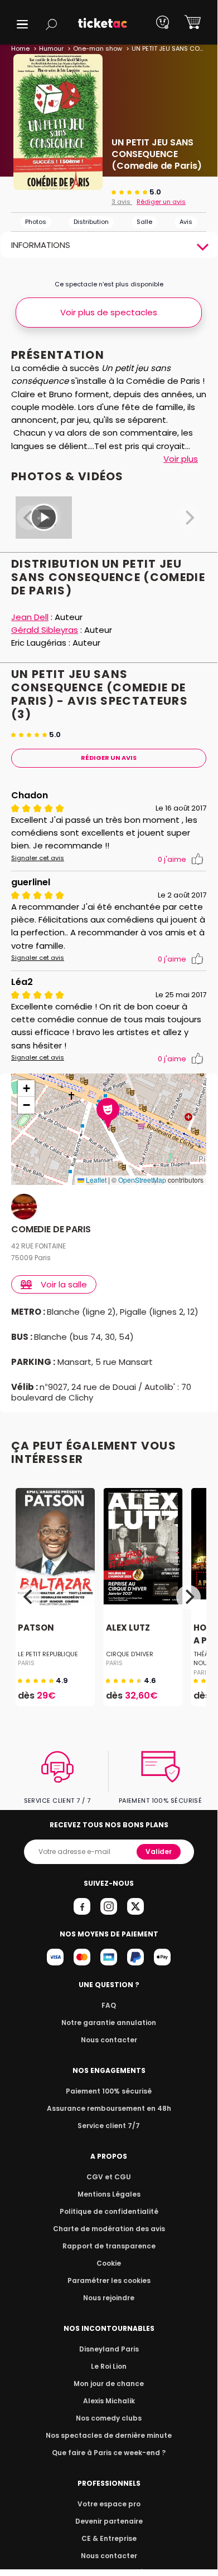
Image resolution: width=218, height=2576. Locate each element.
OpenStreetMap (142, 1180)
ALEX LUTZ (128, 1628)
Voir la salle (64, 1284)
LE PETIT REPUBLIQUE (48, 1654)
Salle (144, 222)
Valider (159, 1851)
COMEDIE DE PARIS (51, 1230)
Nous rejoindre (109, 2298)
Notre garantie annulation (109, 2023)
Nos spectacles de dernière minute (109, 2435)
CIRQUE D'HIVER (130, 1654)
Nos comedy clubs (109, 2418)
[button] (22, 24)
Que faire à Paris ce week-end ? (109, 2453)
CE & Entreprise (109, 2538)
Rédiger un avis (161, 202)
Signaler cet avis (38, 858)
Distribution (91, 222)
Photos (36, 222)
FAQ (109, 2005)
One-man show (98, 48)
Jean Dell (30, 617)
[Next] (188, 1597)
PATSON (36, 1628)
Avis (186, 222)
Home (20, 48)
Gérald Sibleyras (45, 630)
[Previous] (29, 1597)
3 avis (122, 202)
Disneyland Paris (109, 2349)
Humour (51, 48)
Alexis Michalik (109, 2401)
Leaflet (95, 1180)
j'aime (172, 859)
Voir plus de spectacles (109, 312)
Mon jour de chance (109, 2384)
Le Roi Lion (109, 2366)
